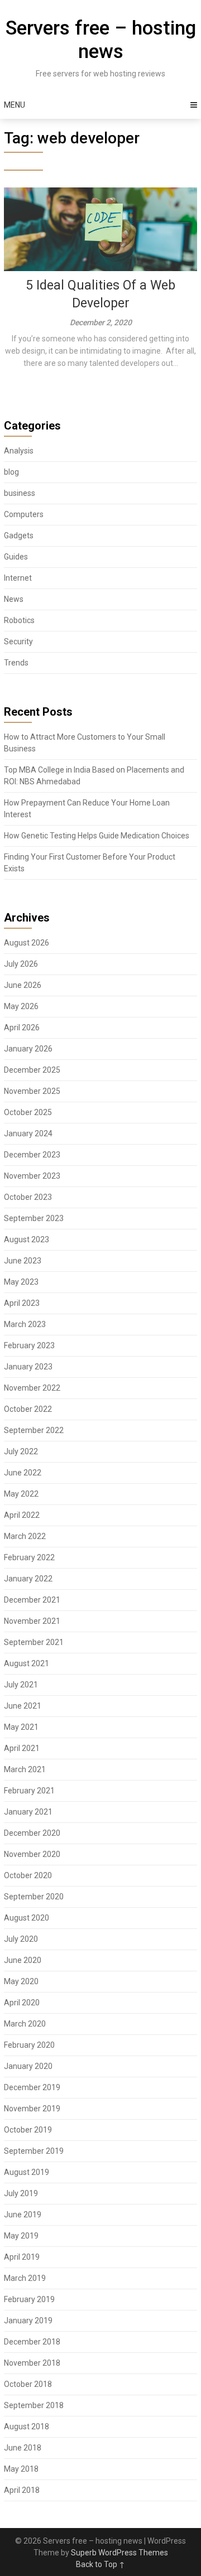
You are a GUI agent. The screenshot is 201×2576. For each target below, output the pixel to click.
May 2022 (21, 1494)
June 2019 (23, 2215)
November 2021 (32, 1621)
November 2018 (32, 2363)
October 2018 (28, 2384)
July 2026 (21, 964)
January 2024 (28, 1133)
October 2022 (28, 1409)
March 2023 (25, 1324)
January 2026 (28, 1049)
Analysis (19, 451)
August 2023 (27, 1239)
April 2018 (22, 2490)
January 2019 (28, 2321)
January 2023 (28, 1367)
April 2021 (22, 1748)
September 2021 (34, 1642)
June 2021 (23, 1706)
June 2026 (23, 985)
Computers (24, 514)
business (20, 493)
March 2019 (25, 2278)
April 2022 (22, 1515)
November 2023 (32, 1176)
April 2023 (22, 1303)
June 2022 (23, 1473)
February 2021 (29, 1791)
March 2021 (25, 1769)
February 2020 (29, 2045)
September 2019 (34, 2151)
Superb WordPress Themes (119, 2553)
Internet (18, 578)
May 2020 (21, 1981)
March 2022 (25, 1536)
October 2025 (28, 1112)
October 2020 (28, 1875)
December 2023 (32, 1155)
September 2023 (34, 1218)
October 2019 (28, 2130)
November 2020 (32, 1854)
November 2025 (32, 1091)
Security (18, 641)
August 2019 (27, 2172)
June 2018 (23, 2448)
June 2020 (23, 1960)
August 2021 (27, 1663)
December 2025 (32, 1070)
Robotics (19, 620)
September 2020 (34, 1897)
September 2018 (34, 2405)
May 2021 (21, 1727)
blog (11, 472)
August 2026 (27, 943)
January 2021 (28, 1812)
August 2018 (27, 2427)
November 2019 (32, 2109)
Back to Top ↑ (100, 2564)
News (14, 599)
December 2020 (32, 1833)
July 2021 (21, 1685)
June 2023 (23, 1261)
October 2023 (28, 1197)
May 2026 (21, 1006)
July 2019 (21, 2193)
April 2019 (22, 2257)
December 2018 (32, 2342)
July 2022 (21, 1451)
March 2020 (25, 2024)
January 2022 (28, 1579)
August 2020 (27, 1918)
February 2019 (29, 2299)
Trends (16, 663)
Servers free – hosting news (101, 40)
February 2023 (29, 1345)
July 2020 (21, 1939)
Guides (16, 557)
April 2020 (22, 2003)
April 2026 (22, 1027)
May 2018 (21, 2469)
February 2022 (29, 1557)
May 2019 (21, 2236)
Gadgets (19, 536)
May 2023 (21, 1282)
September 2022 (34, 1430)
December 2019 (32, 2087)
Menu (15, 105)
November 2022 (32, 1388)
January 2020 (28, 2066)
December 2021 (32, 1600)
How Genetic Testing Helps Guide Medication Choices (97, 836)
